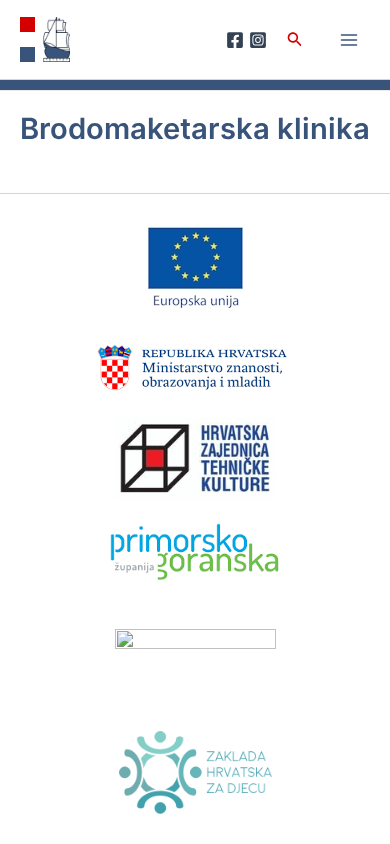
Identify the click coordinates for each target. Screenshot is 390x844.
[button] (295, 39)
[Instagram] (258, 40)
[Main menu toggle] (349, 40)
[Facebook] (235, 40)
